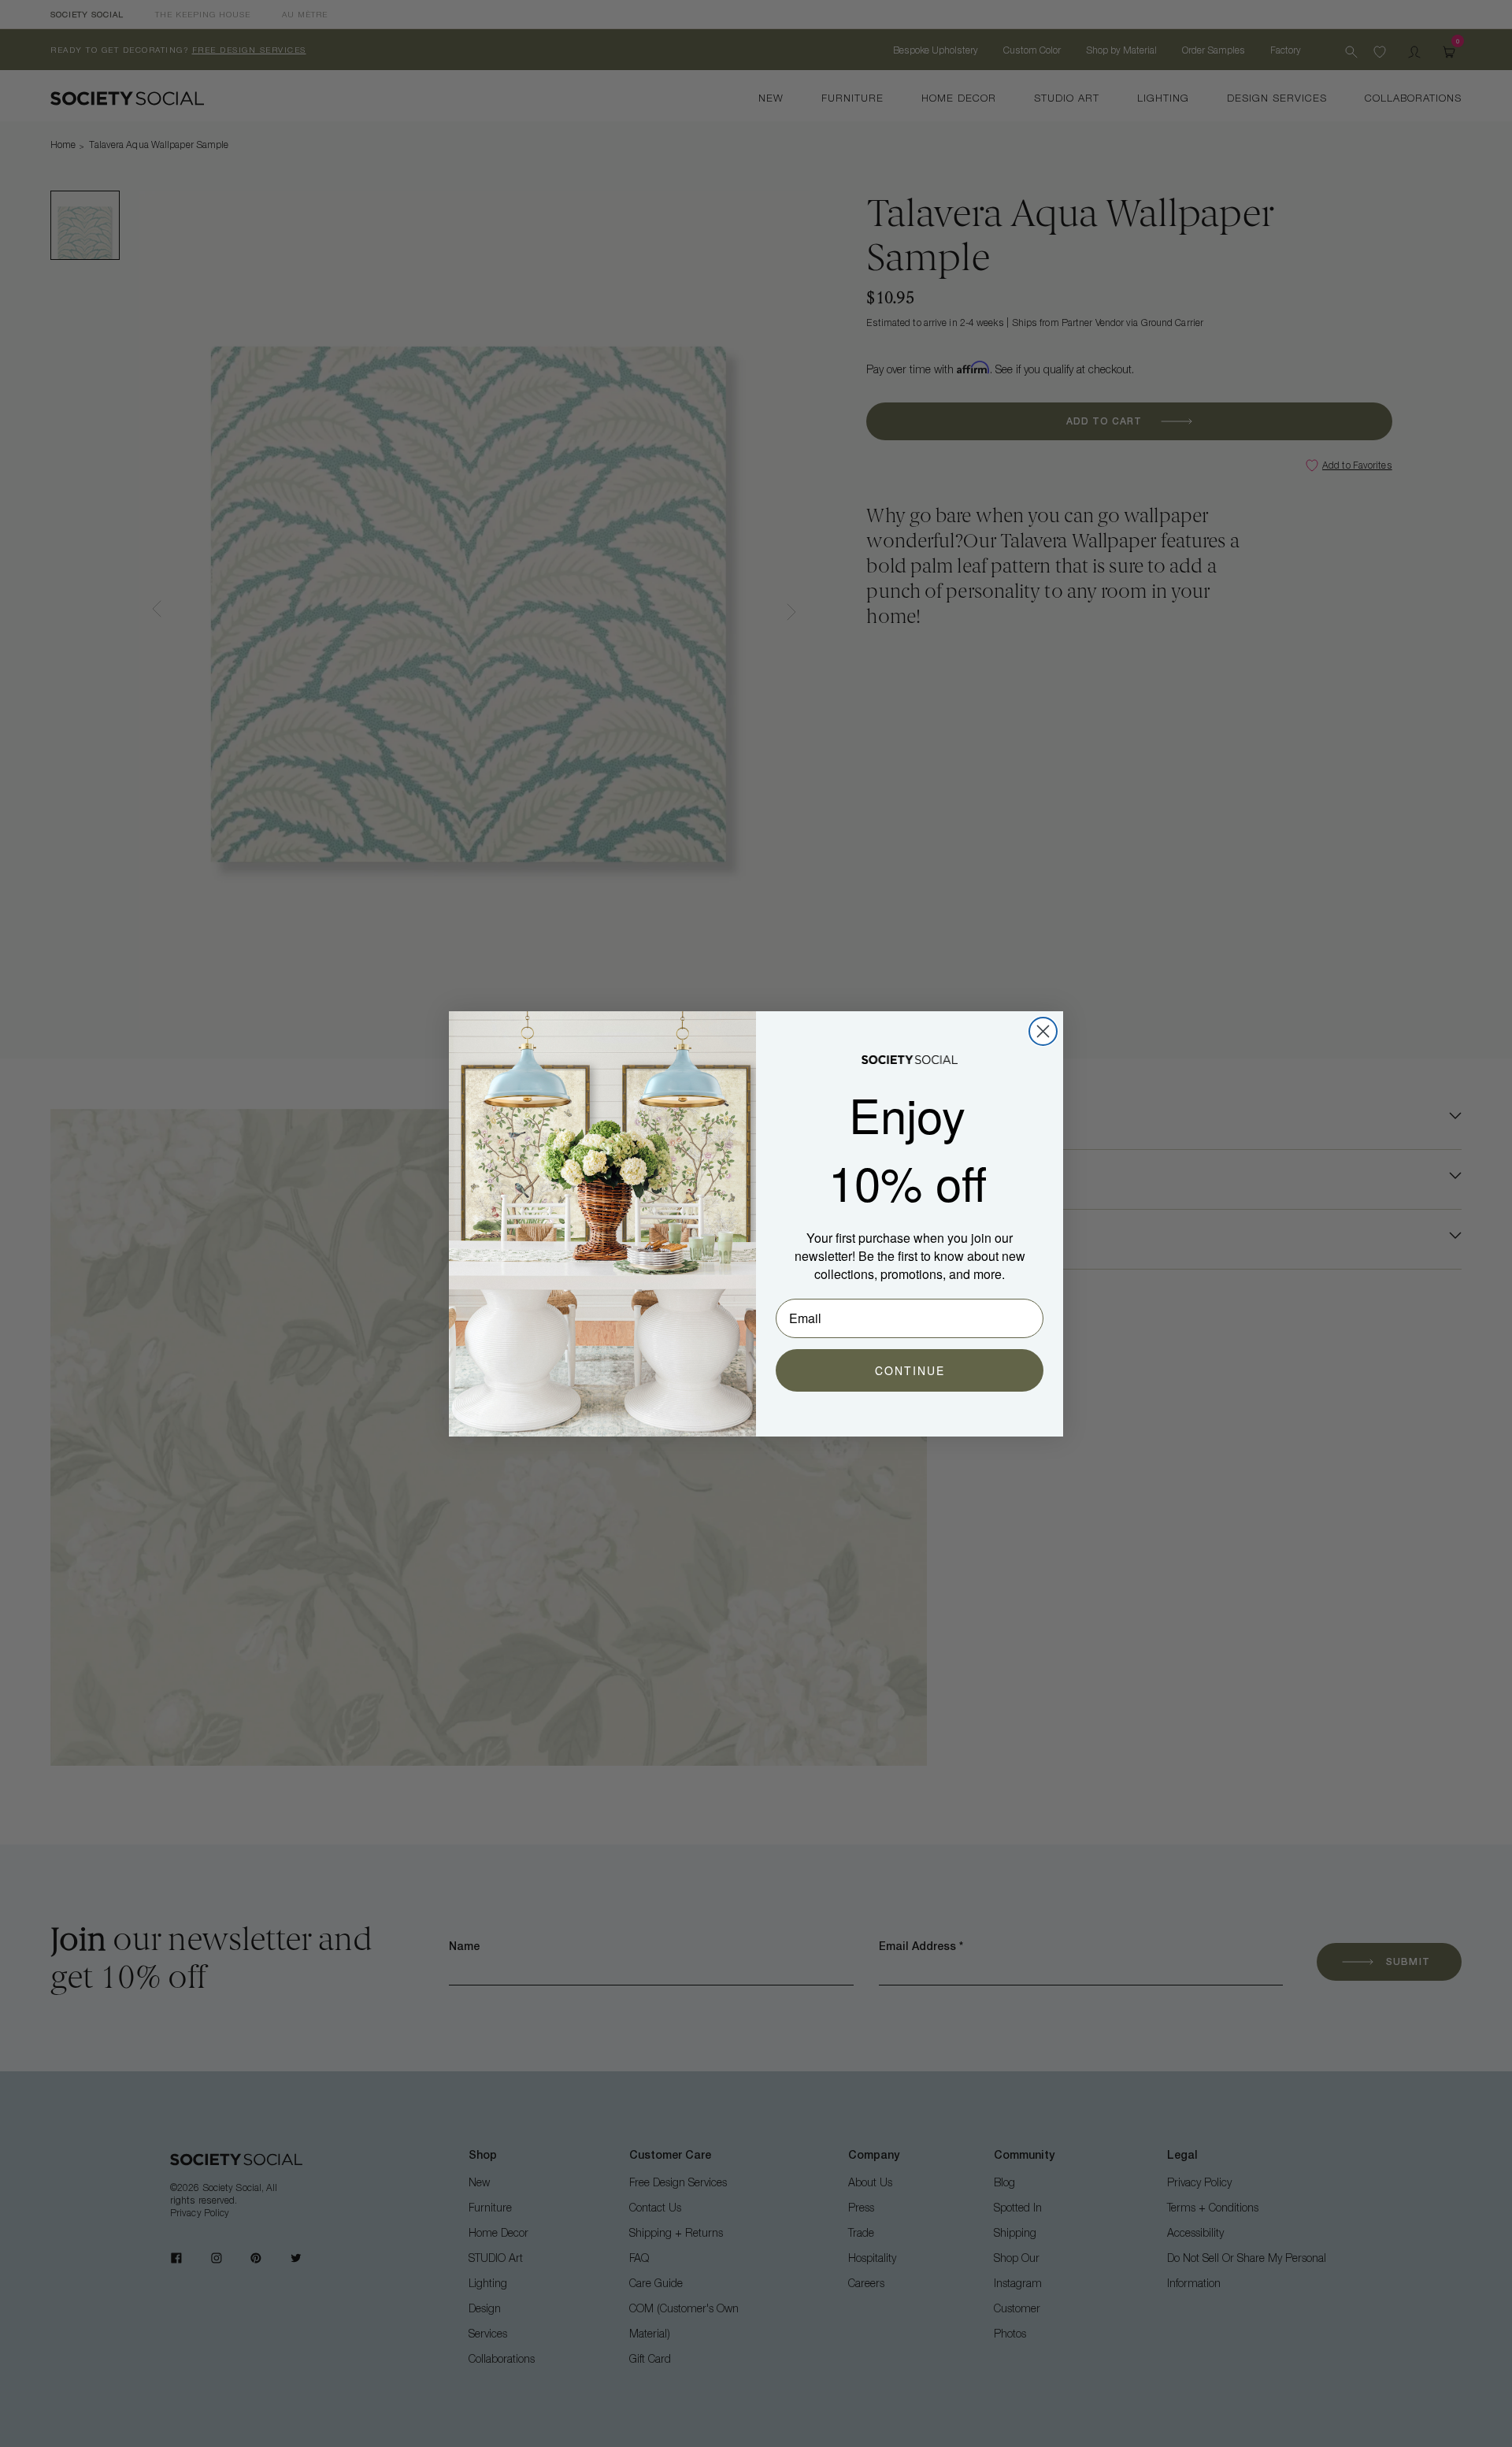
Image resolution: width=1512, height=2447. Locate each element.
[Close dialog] (1043, 1031)
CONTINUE (910, 1370)
